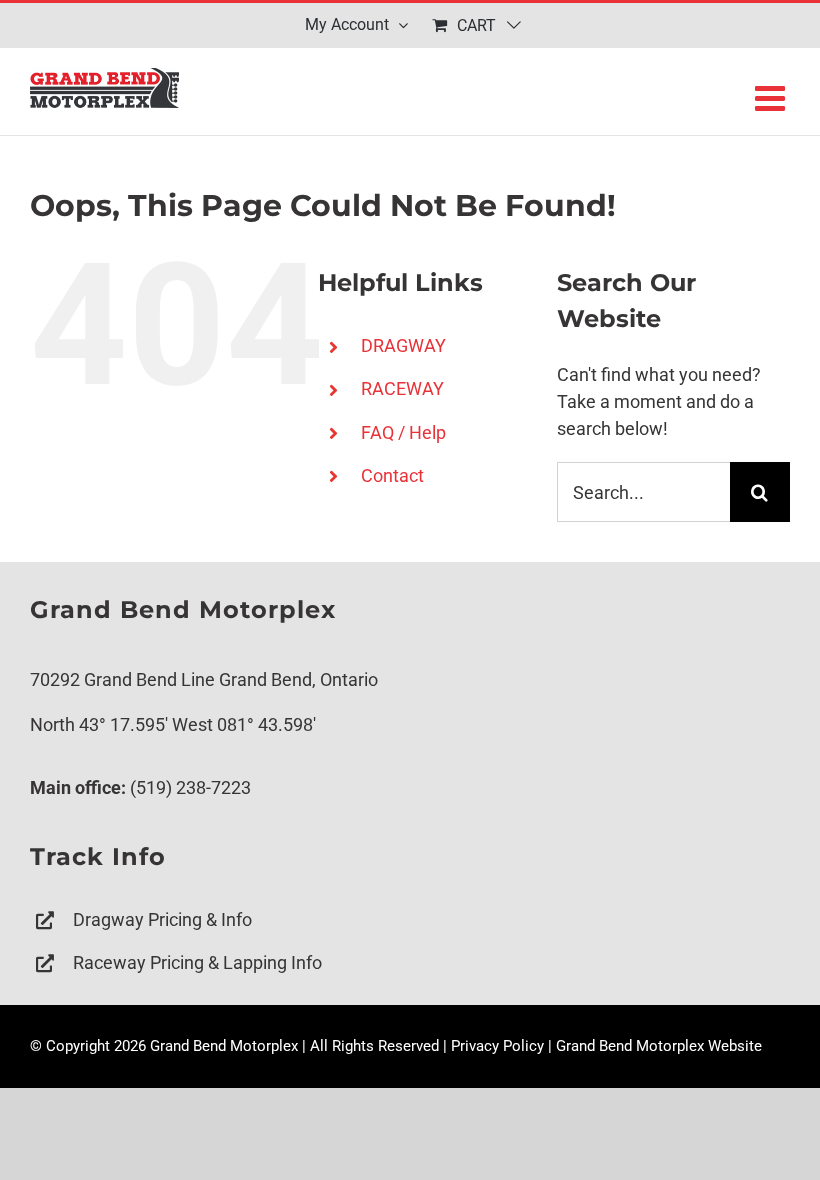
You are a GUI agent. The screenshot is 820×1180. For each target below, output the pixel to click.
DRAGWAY (403, 345)
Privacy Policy (497, 1046)
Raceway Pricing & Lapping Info (197, 962)
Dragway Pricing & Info (162, 919)
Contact (392, 475)
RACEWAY (402, 388)
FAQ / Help (403, 432)
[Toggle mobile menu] (772, 97)
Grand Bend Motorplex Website (659, 1046)
